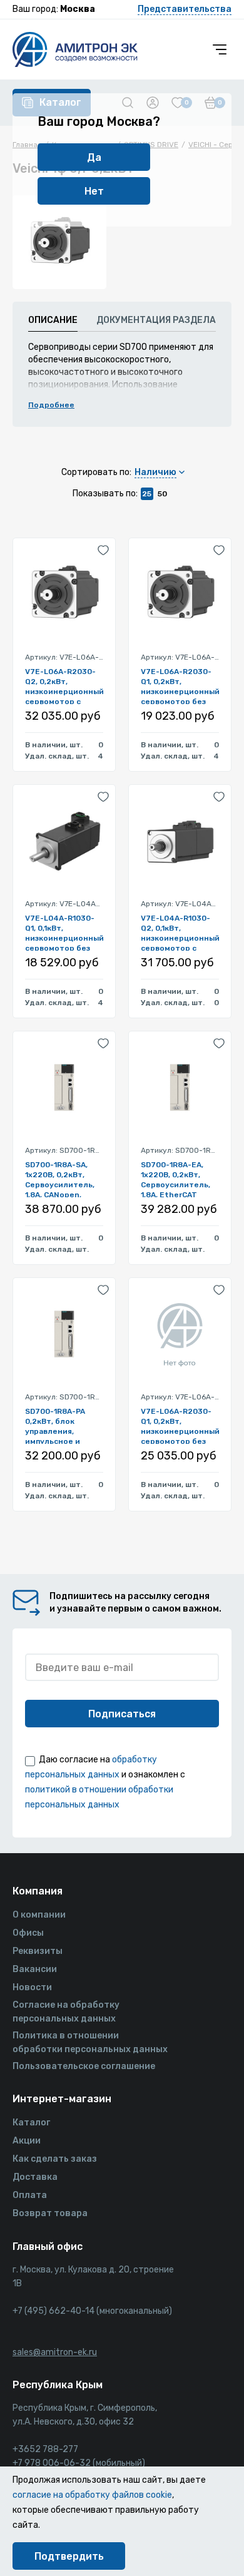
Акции (27, 2141)
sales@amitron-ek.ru (55, 2352)
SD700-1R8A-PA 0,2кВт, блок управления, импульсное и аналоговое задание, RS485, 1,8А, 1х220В (57, 1425)
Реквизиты (38, 1951)
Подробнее (51, 405)
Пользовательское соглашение (84, 2066)
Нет (94, 191)
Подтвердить (69, 2556)
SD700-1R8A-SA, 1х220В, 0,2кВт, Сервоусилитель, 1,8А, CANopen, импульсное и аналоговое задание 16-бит (60, 1179)
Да (94, 157)
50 (162, 494)
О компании (39, 1915)
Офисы (28, 1933)
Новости (32, 1987)
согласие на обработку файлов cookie (92, 2495)
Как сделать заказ (55, 2159)
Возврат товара (50, 2213)
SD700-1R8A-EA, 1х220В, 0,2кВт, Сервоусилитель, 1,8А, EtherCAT (175, 1179)
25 (147, 494)
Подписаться (122, 1714)
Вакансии (35, 1969)
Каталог (31, 2123)
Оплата (30, 2195)
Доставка (35, 2177)
